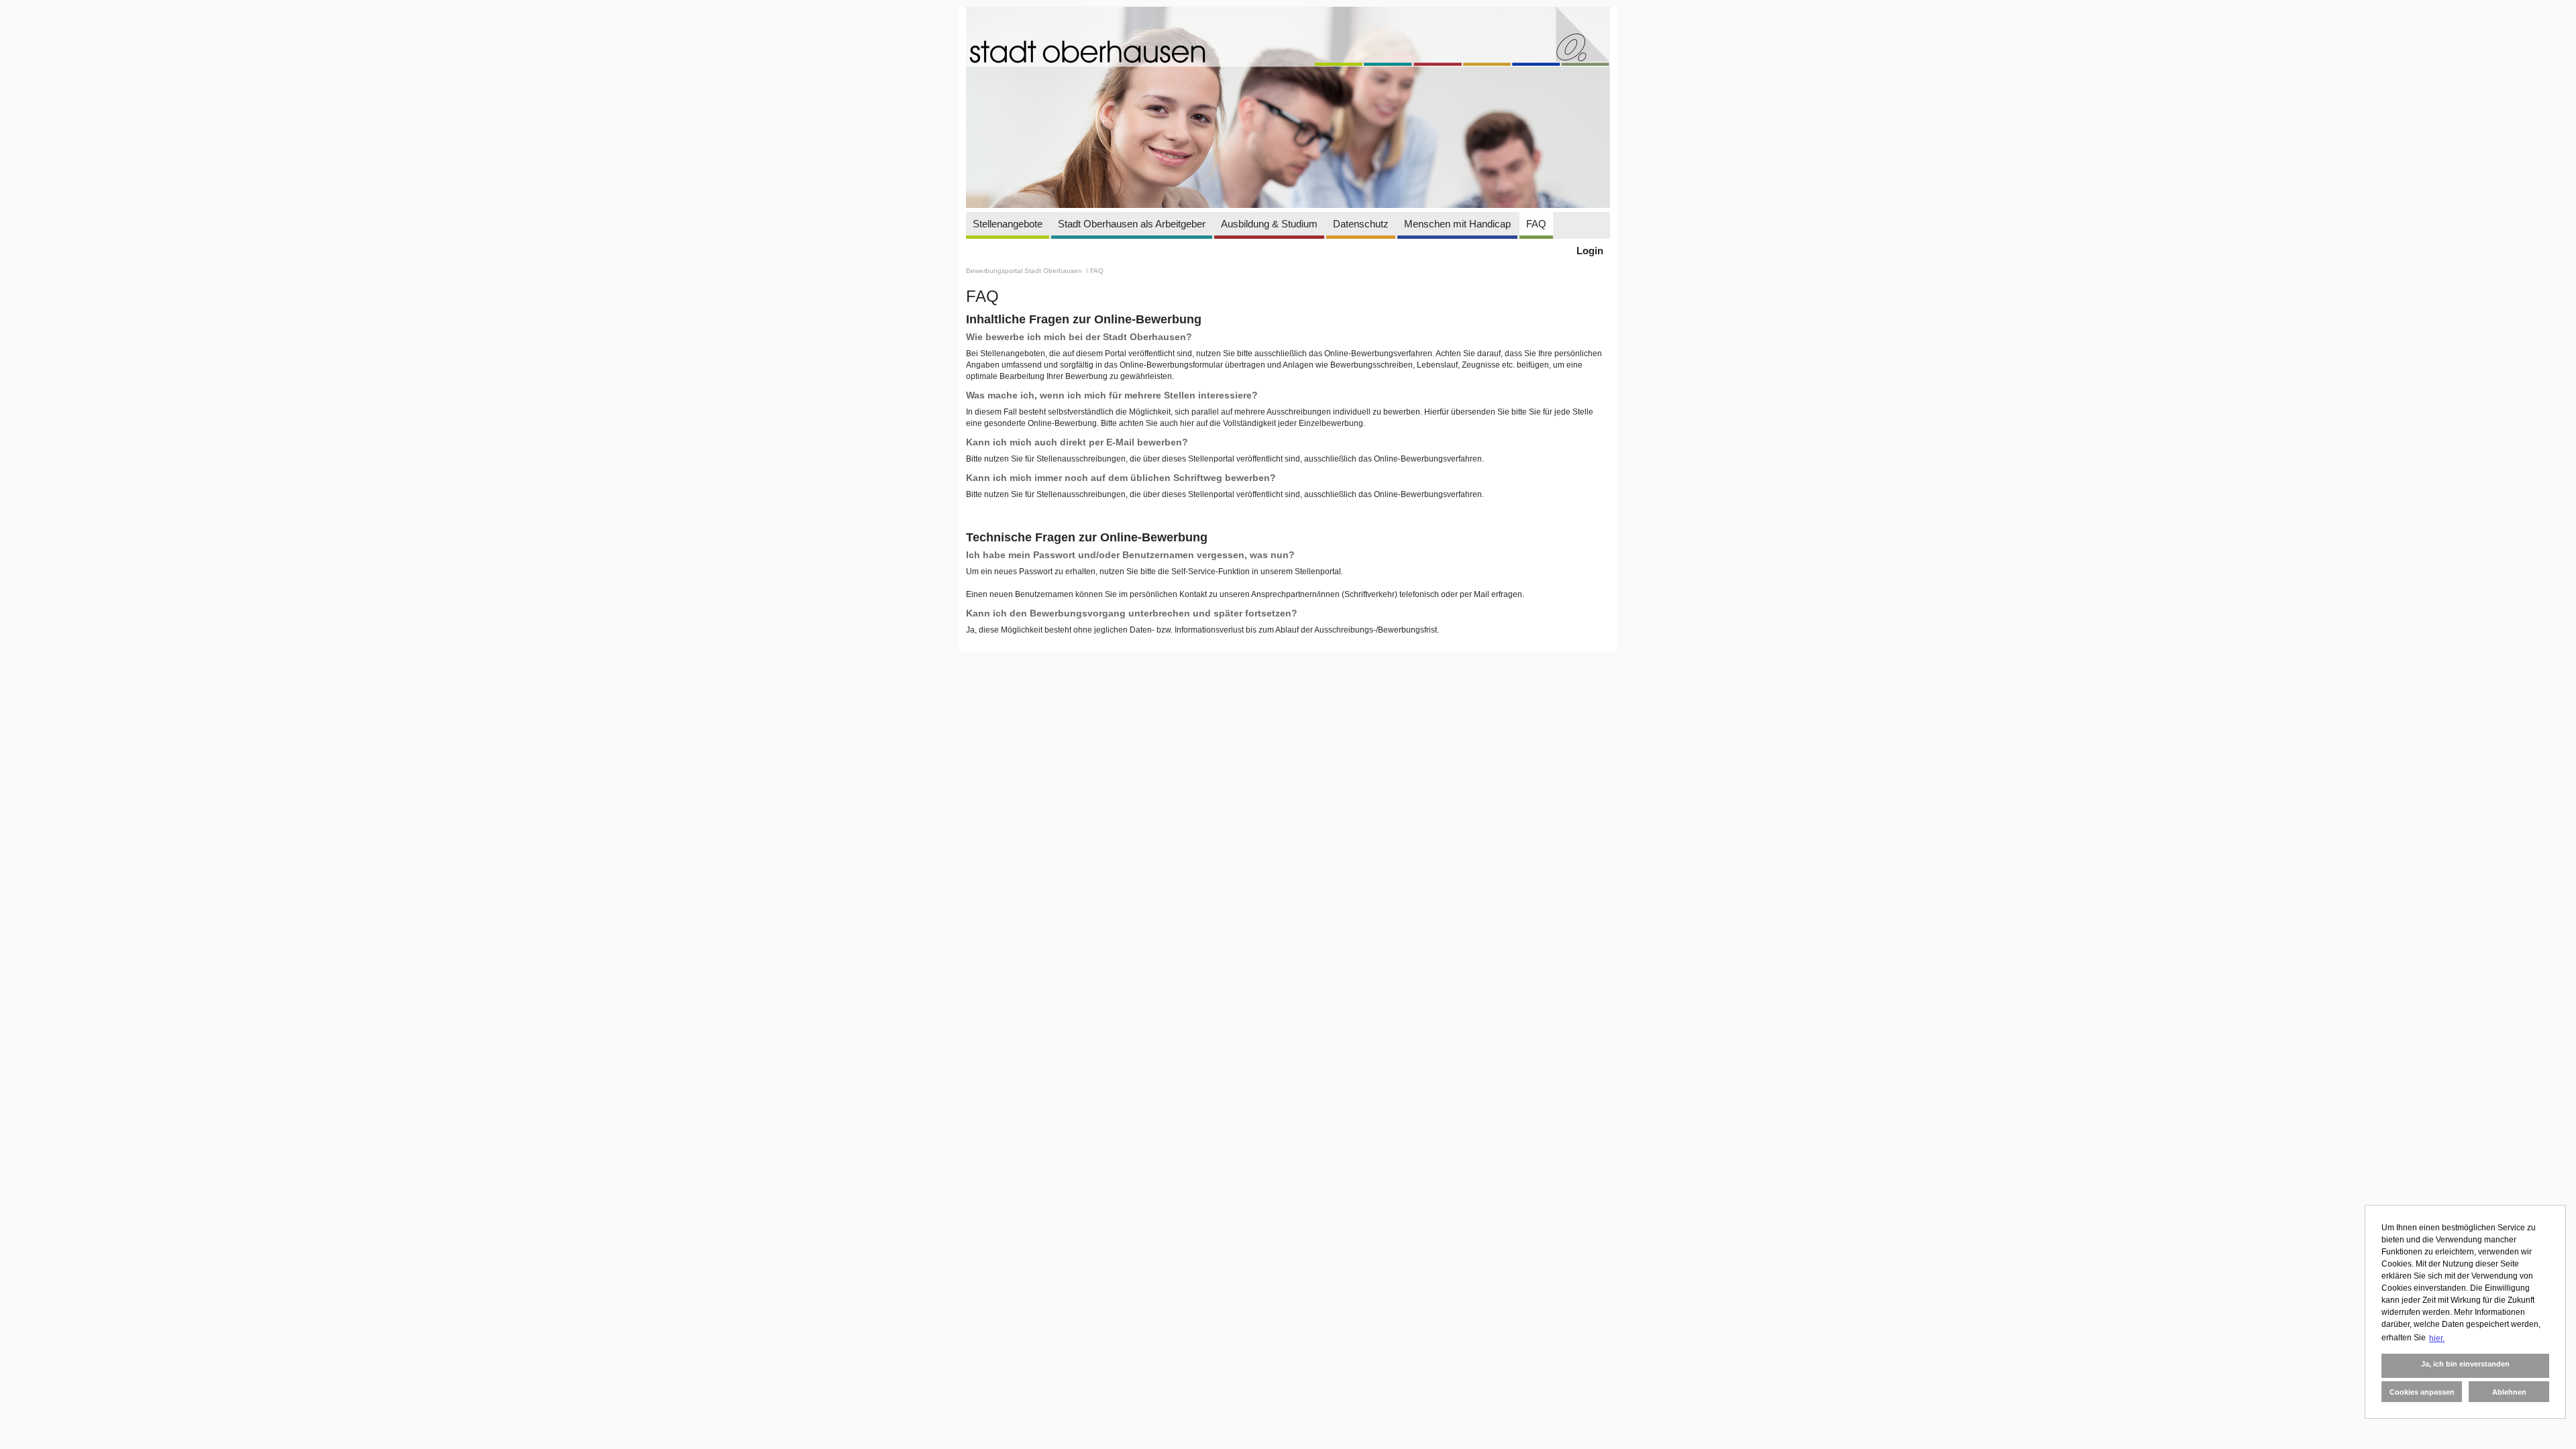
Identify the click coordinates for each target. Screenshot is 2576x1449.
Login (1590, 251)
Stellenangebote (1008, 224)
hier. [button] (2437, 1338)
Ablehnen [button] (2509, 1392)
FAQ (1536, 224)
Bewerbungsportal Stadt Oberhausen (1025, 271)
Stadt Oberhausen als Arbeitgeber (1132, 224)
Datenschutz (1361, 224)
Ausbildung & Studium (1269, 224)
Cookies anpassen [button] (2422, 1392)
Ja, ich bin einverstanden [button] (2465, 1364)
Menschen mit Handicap (1457, 224)
